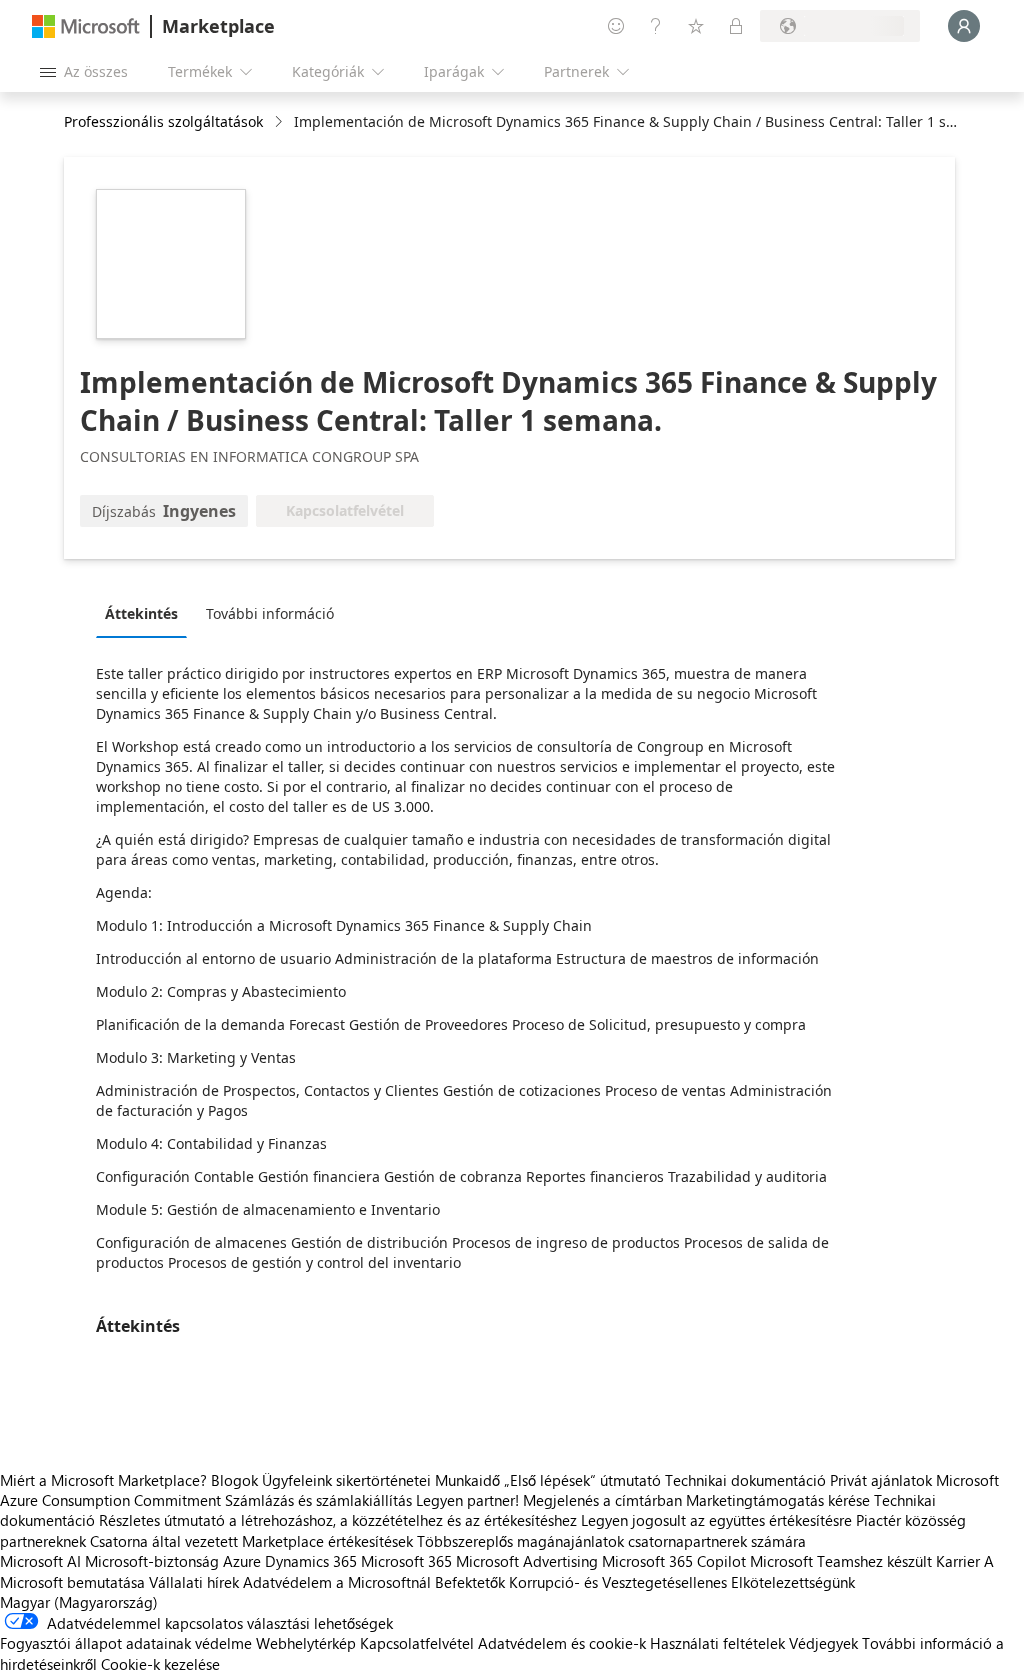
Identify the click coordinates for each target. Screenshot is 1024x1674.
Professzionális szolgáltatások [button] (163, 121)
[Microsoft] (86, 26)
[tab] (146, 613)
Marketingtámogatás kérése (778, 1500)
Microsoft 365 (406, 1561)
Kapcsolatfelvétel (417, 1643)
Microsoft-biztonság (152, 1561)
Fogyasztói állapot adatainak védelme (126, 1643)
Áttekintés (141, 613)
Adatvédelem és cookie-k (562, 1643)
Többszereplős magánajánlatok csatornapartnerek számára (611, 1541)
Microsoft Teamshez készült (841, 1561)
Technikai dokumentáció (745, 1480)
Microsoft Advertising (527, 1561)
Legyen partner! (467, 1500)
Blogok (234, 1480)
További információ (270, 613)
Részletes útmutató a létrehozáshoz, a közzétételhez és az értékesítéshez (338, 1520)
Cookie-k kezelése (160, 1664)
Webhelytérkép (306, 1643)
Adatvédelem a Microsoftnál (337, 1582)
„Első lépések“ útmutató (582, 1480)
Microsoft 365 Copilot (674, 1561)
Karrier (958, 1561)
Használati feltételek (717, 1643)
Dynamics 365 (311, 1561)
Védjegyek (823, 1643)
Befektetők (470, 1582)
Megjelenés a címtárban (602, 1500)
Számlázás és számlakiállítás (318, 1500)
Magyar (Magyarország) (79, 1602)
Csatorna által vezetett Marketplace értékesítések (251, 1541)
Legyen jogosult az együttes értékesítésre (716, 1520)
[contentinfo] (280, 122)
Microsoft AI (40, 1561)
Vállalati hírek (194, 1582)
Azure (242, 1561)
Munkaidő (467, 1480)
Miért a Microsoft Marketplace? (103, 1480)
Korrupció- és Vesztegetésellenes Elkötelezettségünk (682, 1582)
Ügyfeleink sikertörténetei (346, 1480)
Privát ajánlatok (881, 1480)
